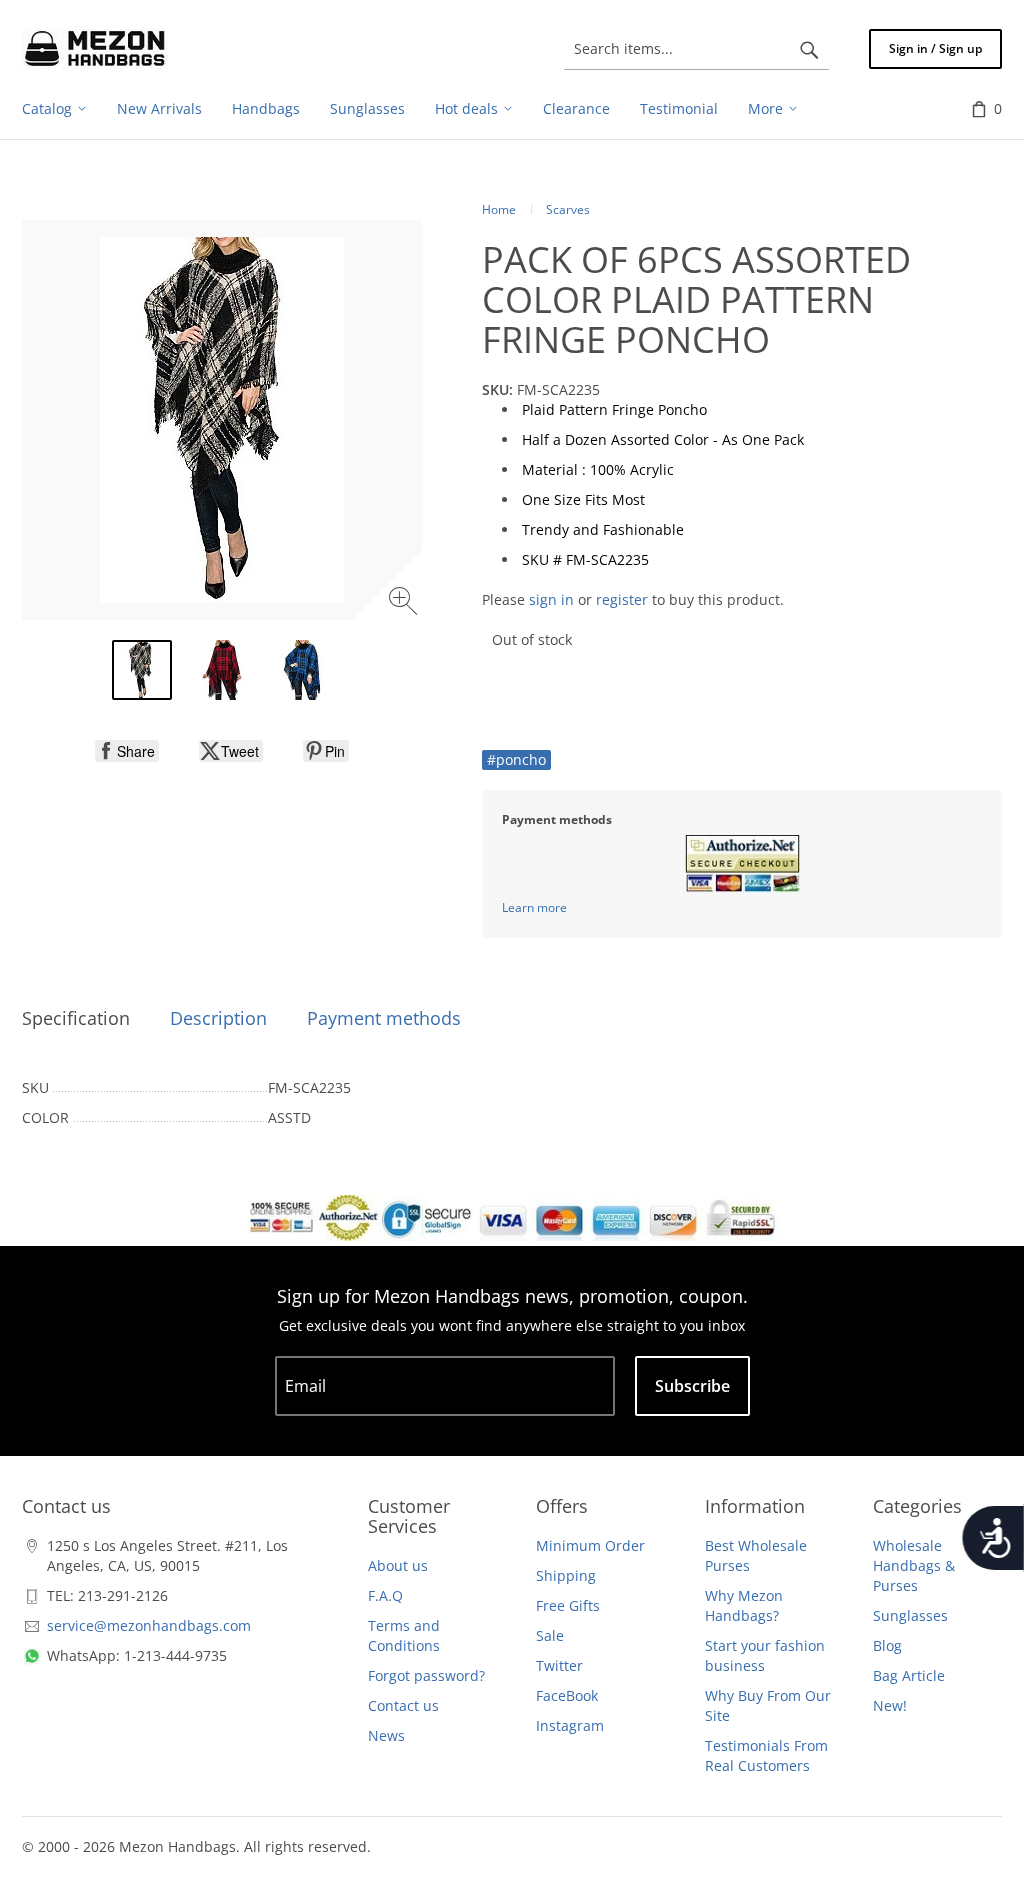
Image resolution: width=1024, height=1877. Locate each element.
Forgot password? (426, 1675)
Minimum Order (590, 1545)
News (386, 1735)
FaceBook (567, 1695)
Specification (76, 1018)
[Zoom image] (405, 603)
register (622, 599)
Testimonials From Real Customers (766, 1755)
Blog (887, 1645)
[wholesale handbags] (95, 49)
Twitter (559, 1665)
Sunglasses (910, 1615)
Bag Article (909, 1675)
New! (890, 1705)
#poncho (516, 759)
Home (499, 209)
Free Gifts (568, 1605)
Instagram (570, 1725)
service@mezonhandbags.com (149, 1625)
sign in (551, 599)
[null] (127, 751)
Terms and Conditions (404, 1635)
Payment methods (384, 1018)
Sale (550, 1635)
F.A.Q (385, 1595)
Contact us (403, 1705)
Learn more (534, 907)
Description (218, 1018)
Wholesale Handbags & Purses (914, 1565)
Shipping (566, 1575)
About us (398, 1565)
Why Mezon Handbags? (744, 1605)
